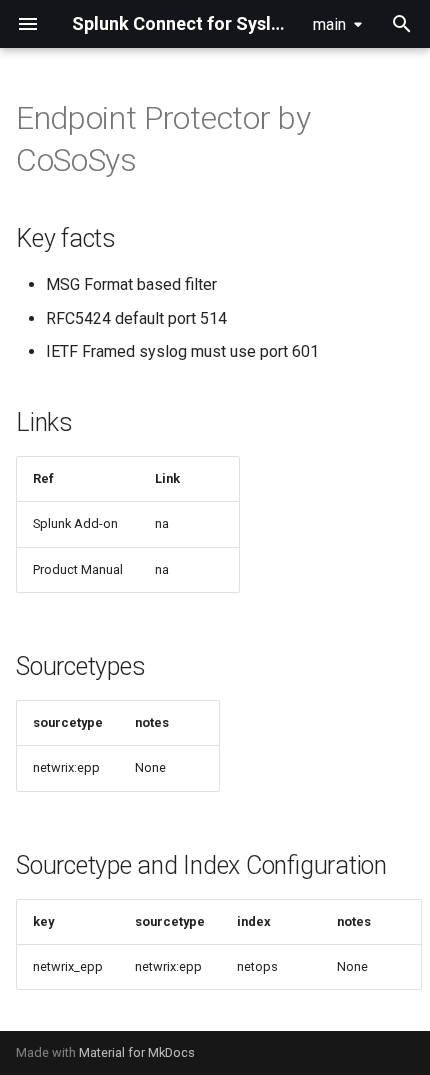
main (329, 24)
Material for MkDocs (137, 1052)
